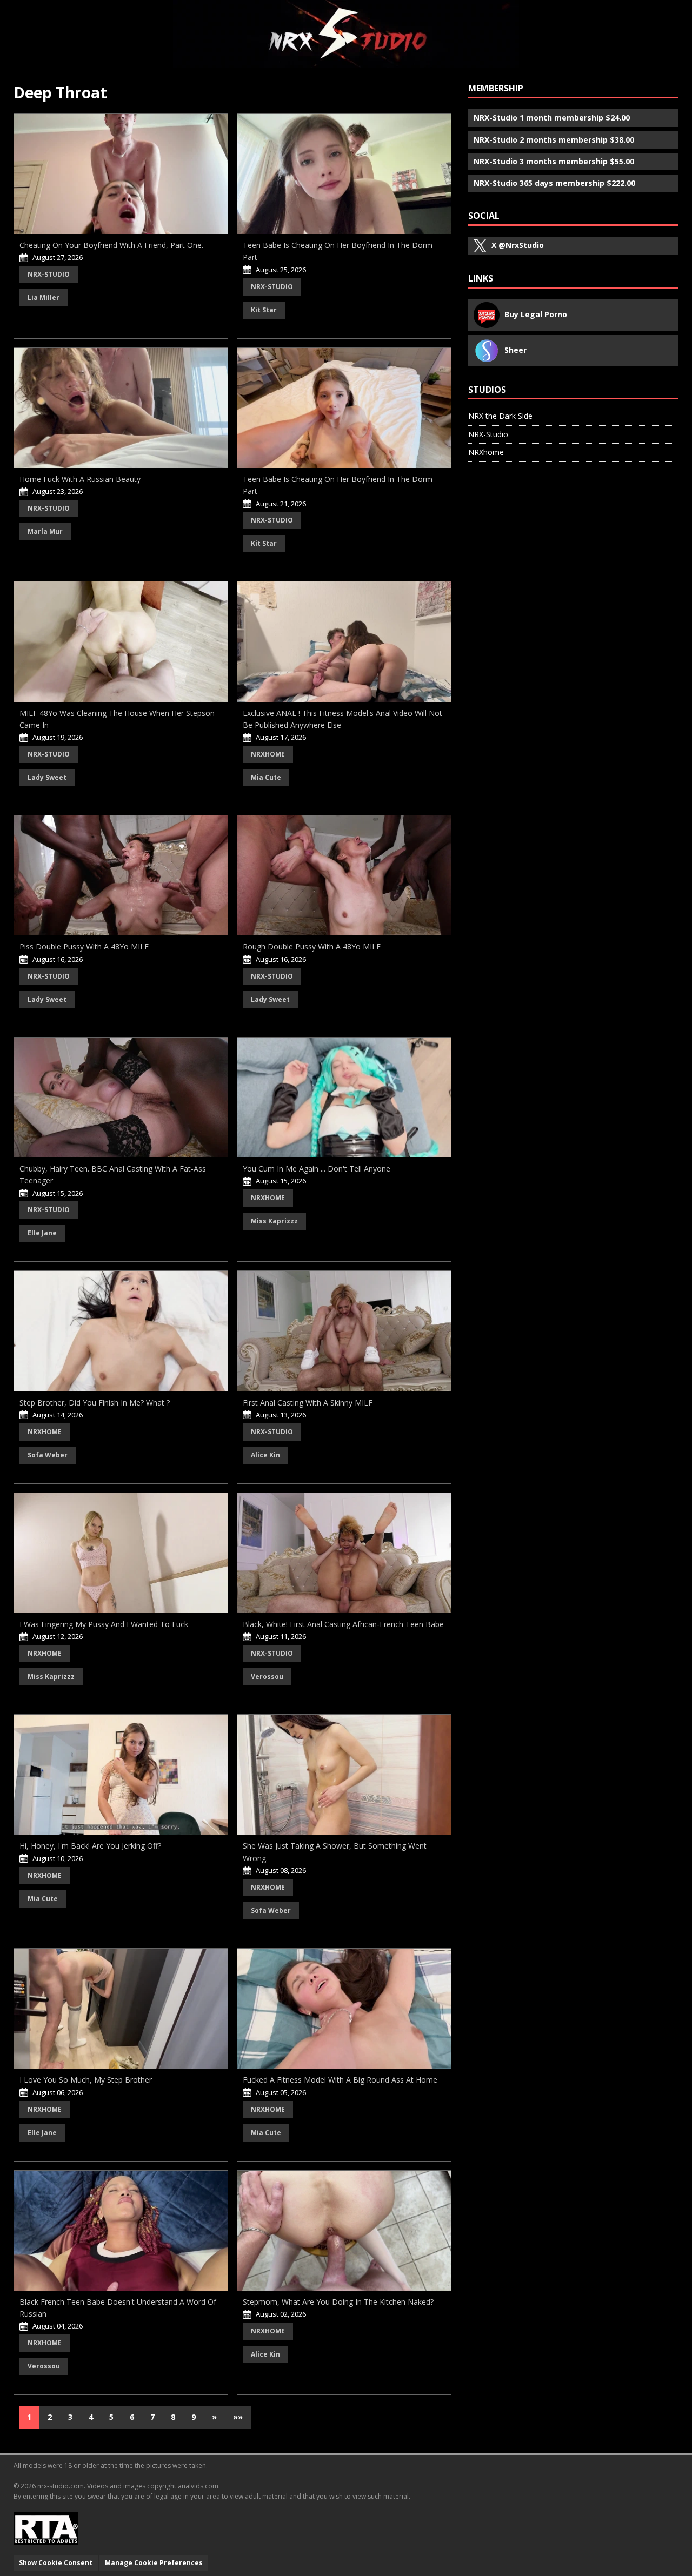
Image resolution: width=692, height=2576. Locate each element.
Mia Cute (266, 777)
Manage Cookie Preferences (154, 2563)
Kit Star (264, 310)
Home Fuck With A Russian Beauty (80, 479)
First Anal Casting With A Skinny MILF (308, 1403)
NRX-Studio (49, 274)
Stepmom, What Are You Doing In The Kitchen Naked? (338, 2302)
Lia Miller (44, 297)
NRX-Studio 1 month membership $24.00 (552, 118)
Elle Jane (42, 1233)
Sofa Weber (48, 1455)
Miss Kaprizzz (274, 1221)
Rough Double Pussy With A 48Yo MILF (312, 946)
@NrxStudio (518, 245)
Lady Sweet (47, 777)
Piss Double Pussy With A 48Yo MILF (84, 946)
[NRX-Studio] (346, 34)
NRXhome (268, 754)
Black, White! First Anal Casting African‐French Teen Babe (343, 1624)
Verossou (267, 1677)
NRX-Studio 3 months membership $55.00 (554, 161)
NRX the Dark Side (500, 416)
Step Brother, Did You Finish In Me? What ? (95, 1403)
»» (238, 2417)
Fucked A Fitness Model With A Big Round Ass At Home (340, 2080)
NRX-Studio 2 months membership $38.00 (554, 140)
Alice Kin (265, 1455)
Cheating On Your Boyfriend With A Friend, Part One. (111, 245)
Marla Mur (45, 531)
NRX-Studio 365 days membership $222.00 (554, 183)
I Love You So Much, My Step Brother (86, 2080)
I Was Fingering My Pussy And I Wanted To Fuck (104, 1624)
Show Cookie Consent (56, 2563)
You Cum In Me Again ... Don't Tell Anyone (317, 1169)
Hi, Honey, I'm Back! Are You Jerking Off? (90, 1846)
